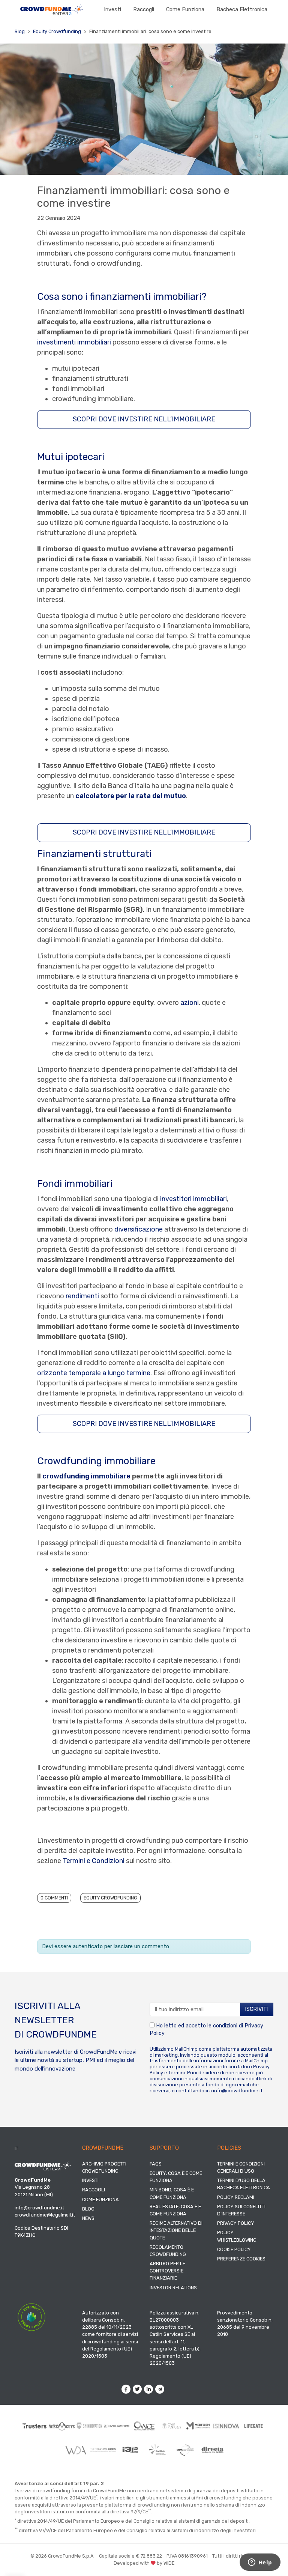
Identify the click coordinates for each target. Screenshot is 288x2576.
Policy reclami (236, 2197)
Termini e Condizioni (94, 1861)
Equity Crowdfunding (57, 31)
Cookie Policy (234, 2249)
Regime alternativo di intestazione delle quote (176, 2230)
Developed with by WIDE (144, 2563)
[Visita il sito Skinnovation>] (89, 2426)
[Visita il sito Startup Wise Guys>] (62, 2426)
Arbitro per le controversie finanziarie (167, 2271)
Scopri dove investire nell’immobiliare (144, 419)
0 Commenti (54, 1898)
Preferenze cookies (241, 2259)
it (16, 2148)
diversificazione (139, 1229)
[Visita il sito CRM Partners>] (185, 2450)
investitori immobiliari (193, 1199)
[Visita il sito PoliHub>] (158, 2450)
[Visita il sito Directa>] (212, 2450)
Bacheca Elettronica (242, 10)
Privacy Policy (236, 2223)
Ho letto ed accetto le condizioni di (206, 2029)
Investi (112, 10)
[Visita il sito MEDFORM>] (199, 2426)
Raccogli (144, 10)
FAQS (156, 2164)
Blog (20, 31)
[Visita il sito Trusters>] (35, 2426)
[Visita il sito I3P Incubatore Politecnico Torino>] (130, 2450)
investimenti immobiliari (74, 342)
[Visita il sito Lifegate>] (254, 2426)
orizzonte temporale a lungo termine (94, 1373)
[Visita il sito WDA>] (76, 2450)
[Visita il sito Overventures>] (172, 2426)
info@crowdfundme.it (238, 2091)
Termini (177, 2073)
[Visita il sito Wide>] (144, 2426)
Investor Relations (173, 2288)
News (88, 2218)
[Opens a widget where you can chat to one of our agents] (260, 2563)
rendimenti (82, 1296)
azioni (190, 1003)
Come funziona (185, 10)
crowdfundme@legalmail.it (45, 2215)
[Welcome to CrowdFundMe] (52, 10)
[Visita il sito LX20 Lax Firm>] (117, 2426)
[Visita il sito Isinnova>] (226, 2426)
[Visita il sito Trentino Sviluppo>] (103, 2450)
